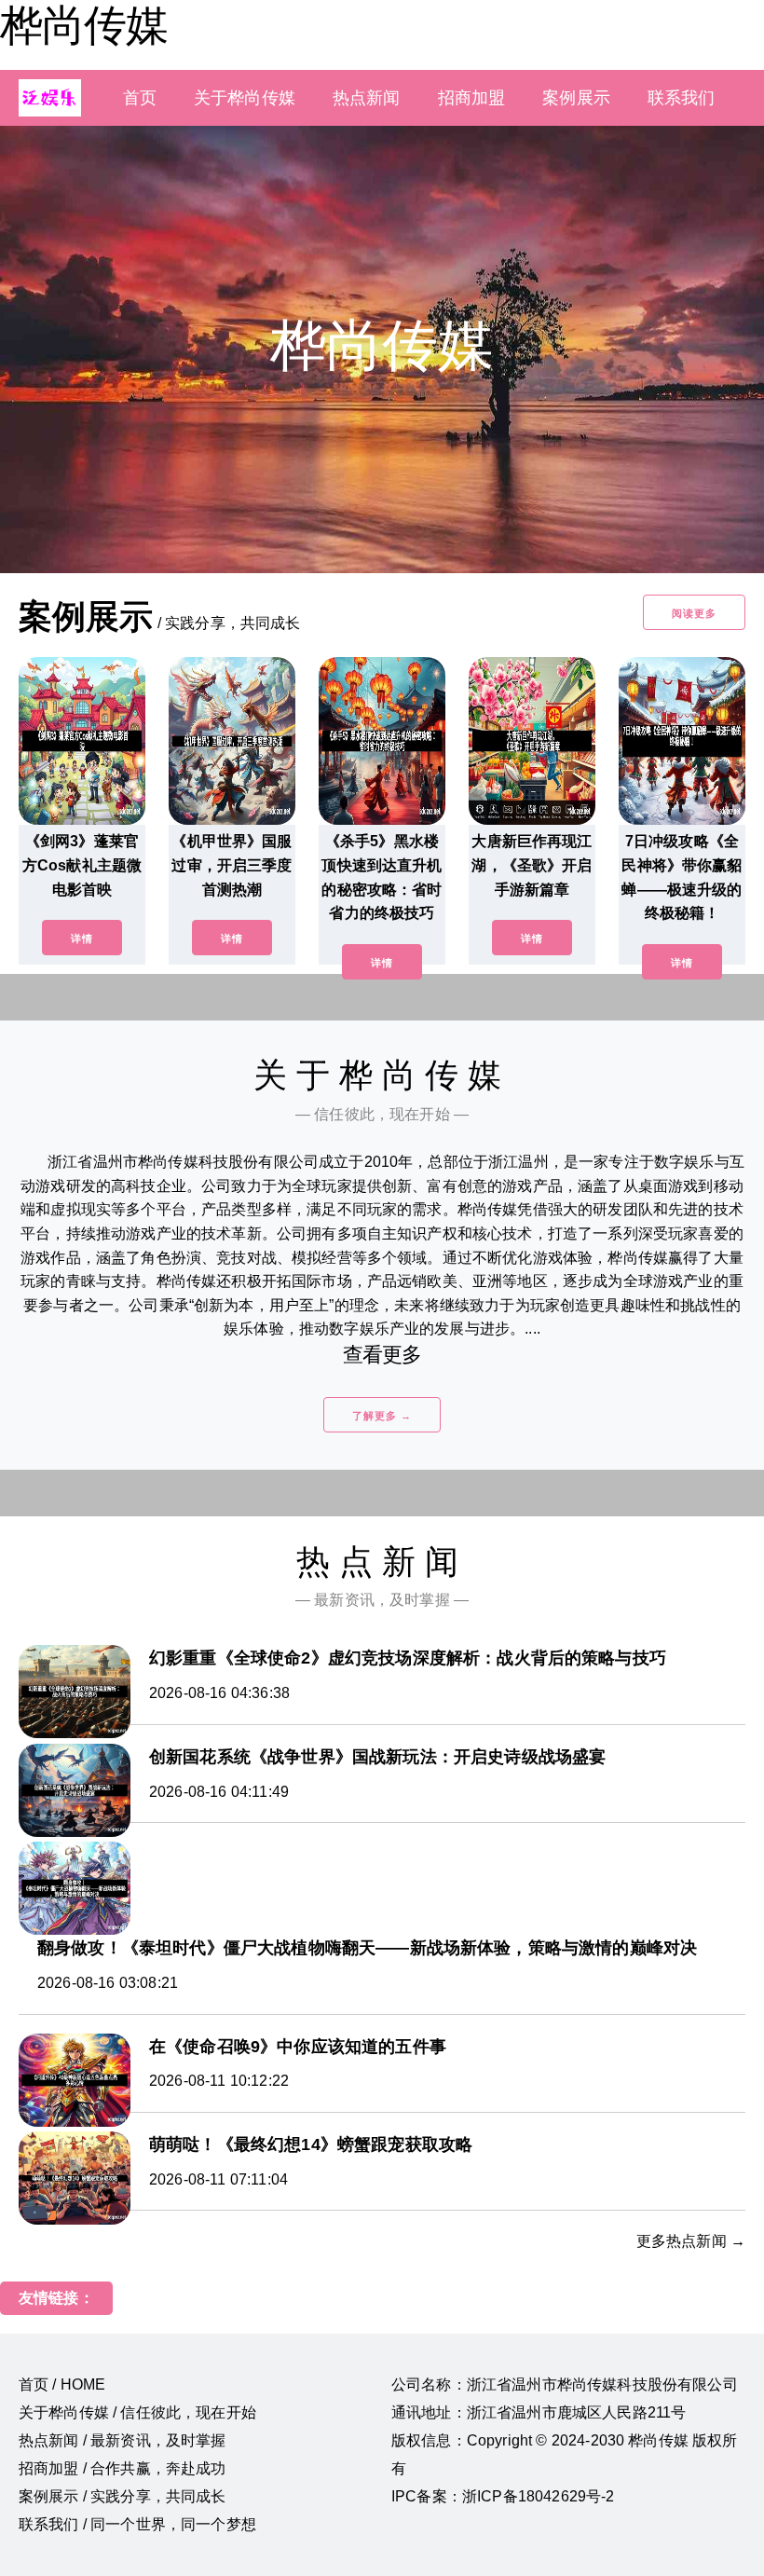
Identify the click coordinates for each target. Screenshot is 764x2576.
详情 (82, 939)
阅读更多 (694, 613)
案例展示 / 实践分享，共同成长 (123, 2496)
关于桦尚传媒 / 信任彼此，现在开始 (137, 2412)
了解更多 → (382, 1416)
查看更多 (382, 1355)
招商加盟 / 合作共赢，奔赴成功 (123, 2468)
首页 (140, 98)
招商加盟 (472, 98)
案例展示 (576, 98)
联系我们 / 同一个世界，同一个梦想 (137, 2524)
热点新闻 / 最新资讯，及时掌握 (123, 2440)
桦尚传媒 (84, 25)
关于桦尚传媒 (245, 98)
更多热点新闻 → (691, 2241)
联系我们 (682, 98)
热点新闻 (367, 98)
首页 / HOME (62, 2384)
